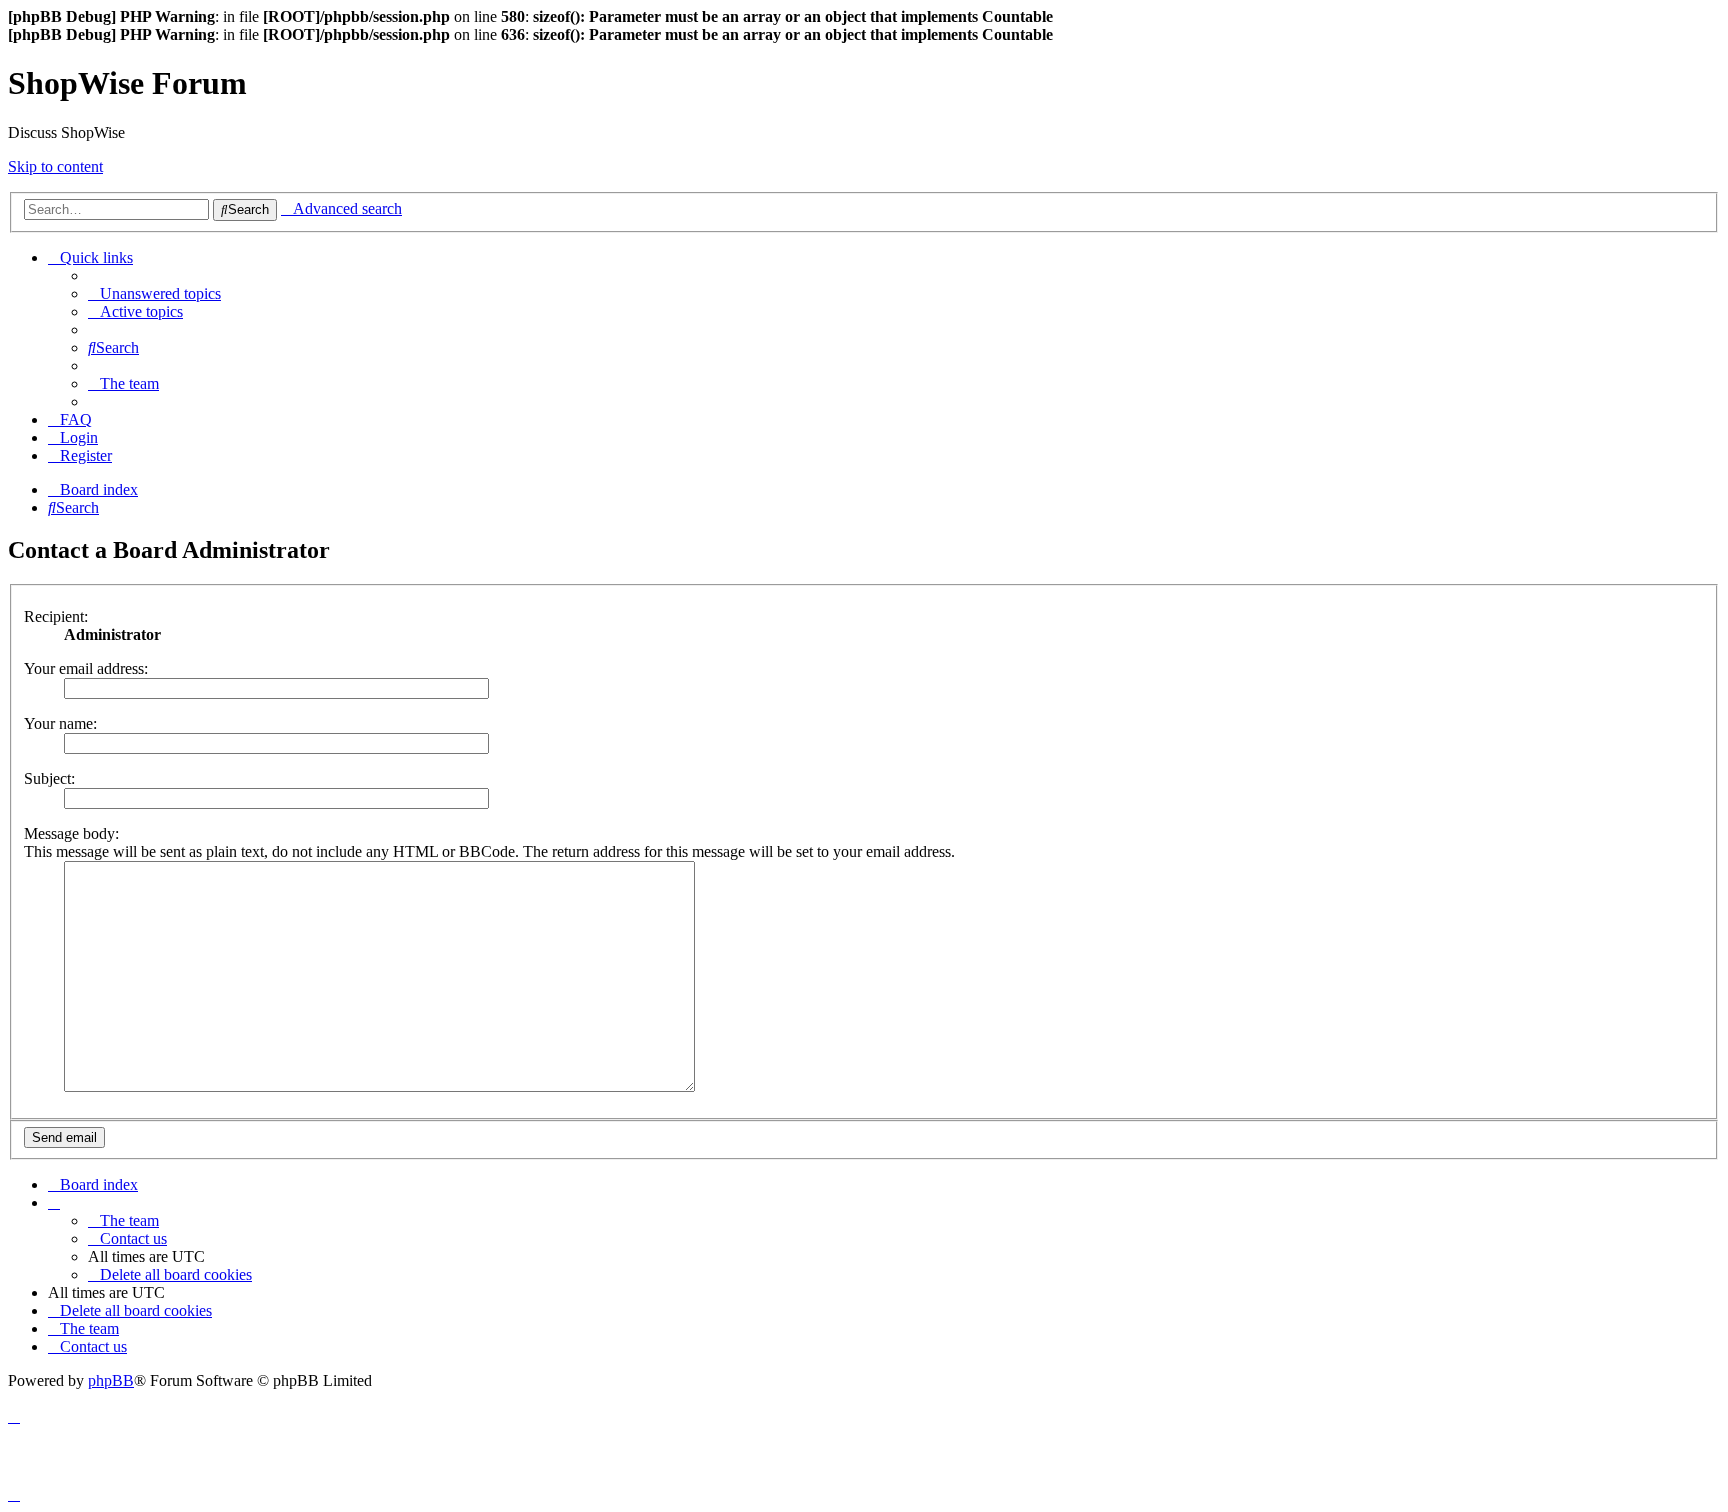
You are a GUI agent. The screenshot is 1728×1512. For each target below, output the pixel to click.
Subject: (49, 778)
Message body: (71, 833)
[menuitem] (154, 293)
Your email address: (86, 668)
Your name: (60, 723)
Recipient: (56, 616)
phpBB (111, 1380)
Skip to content (55, 166)
